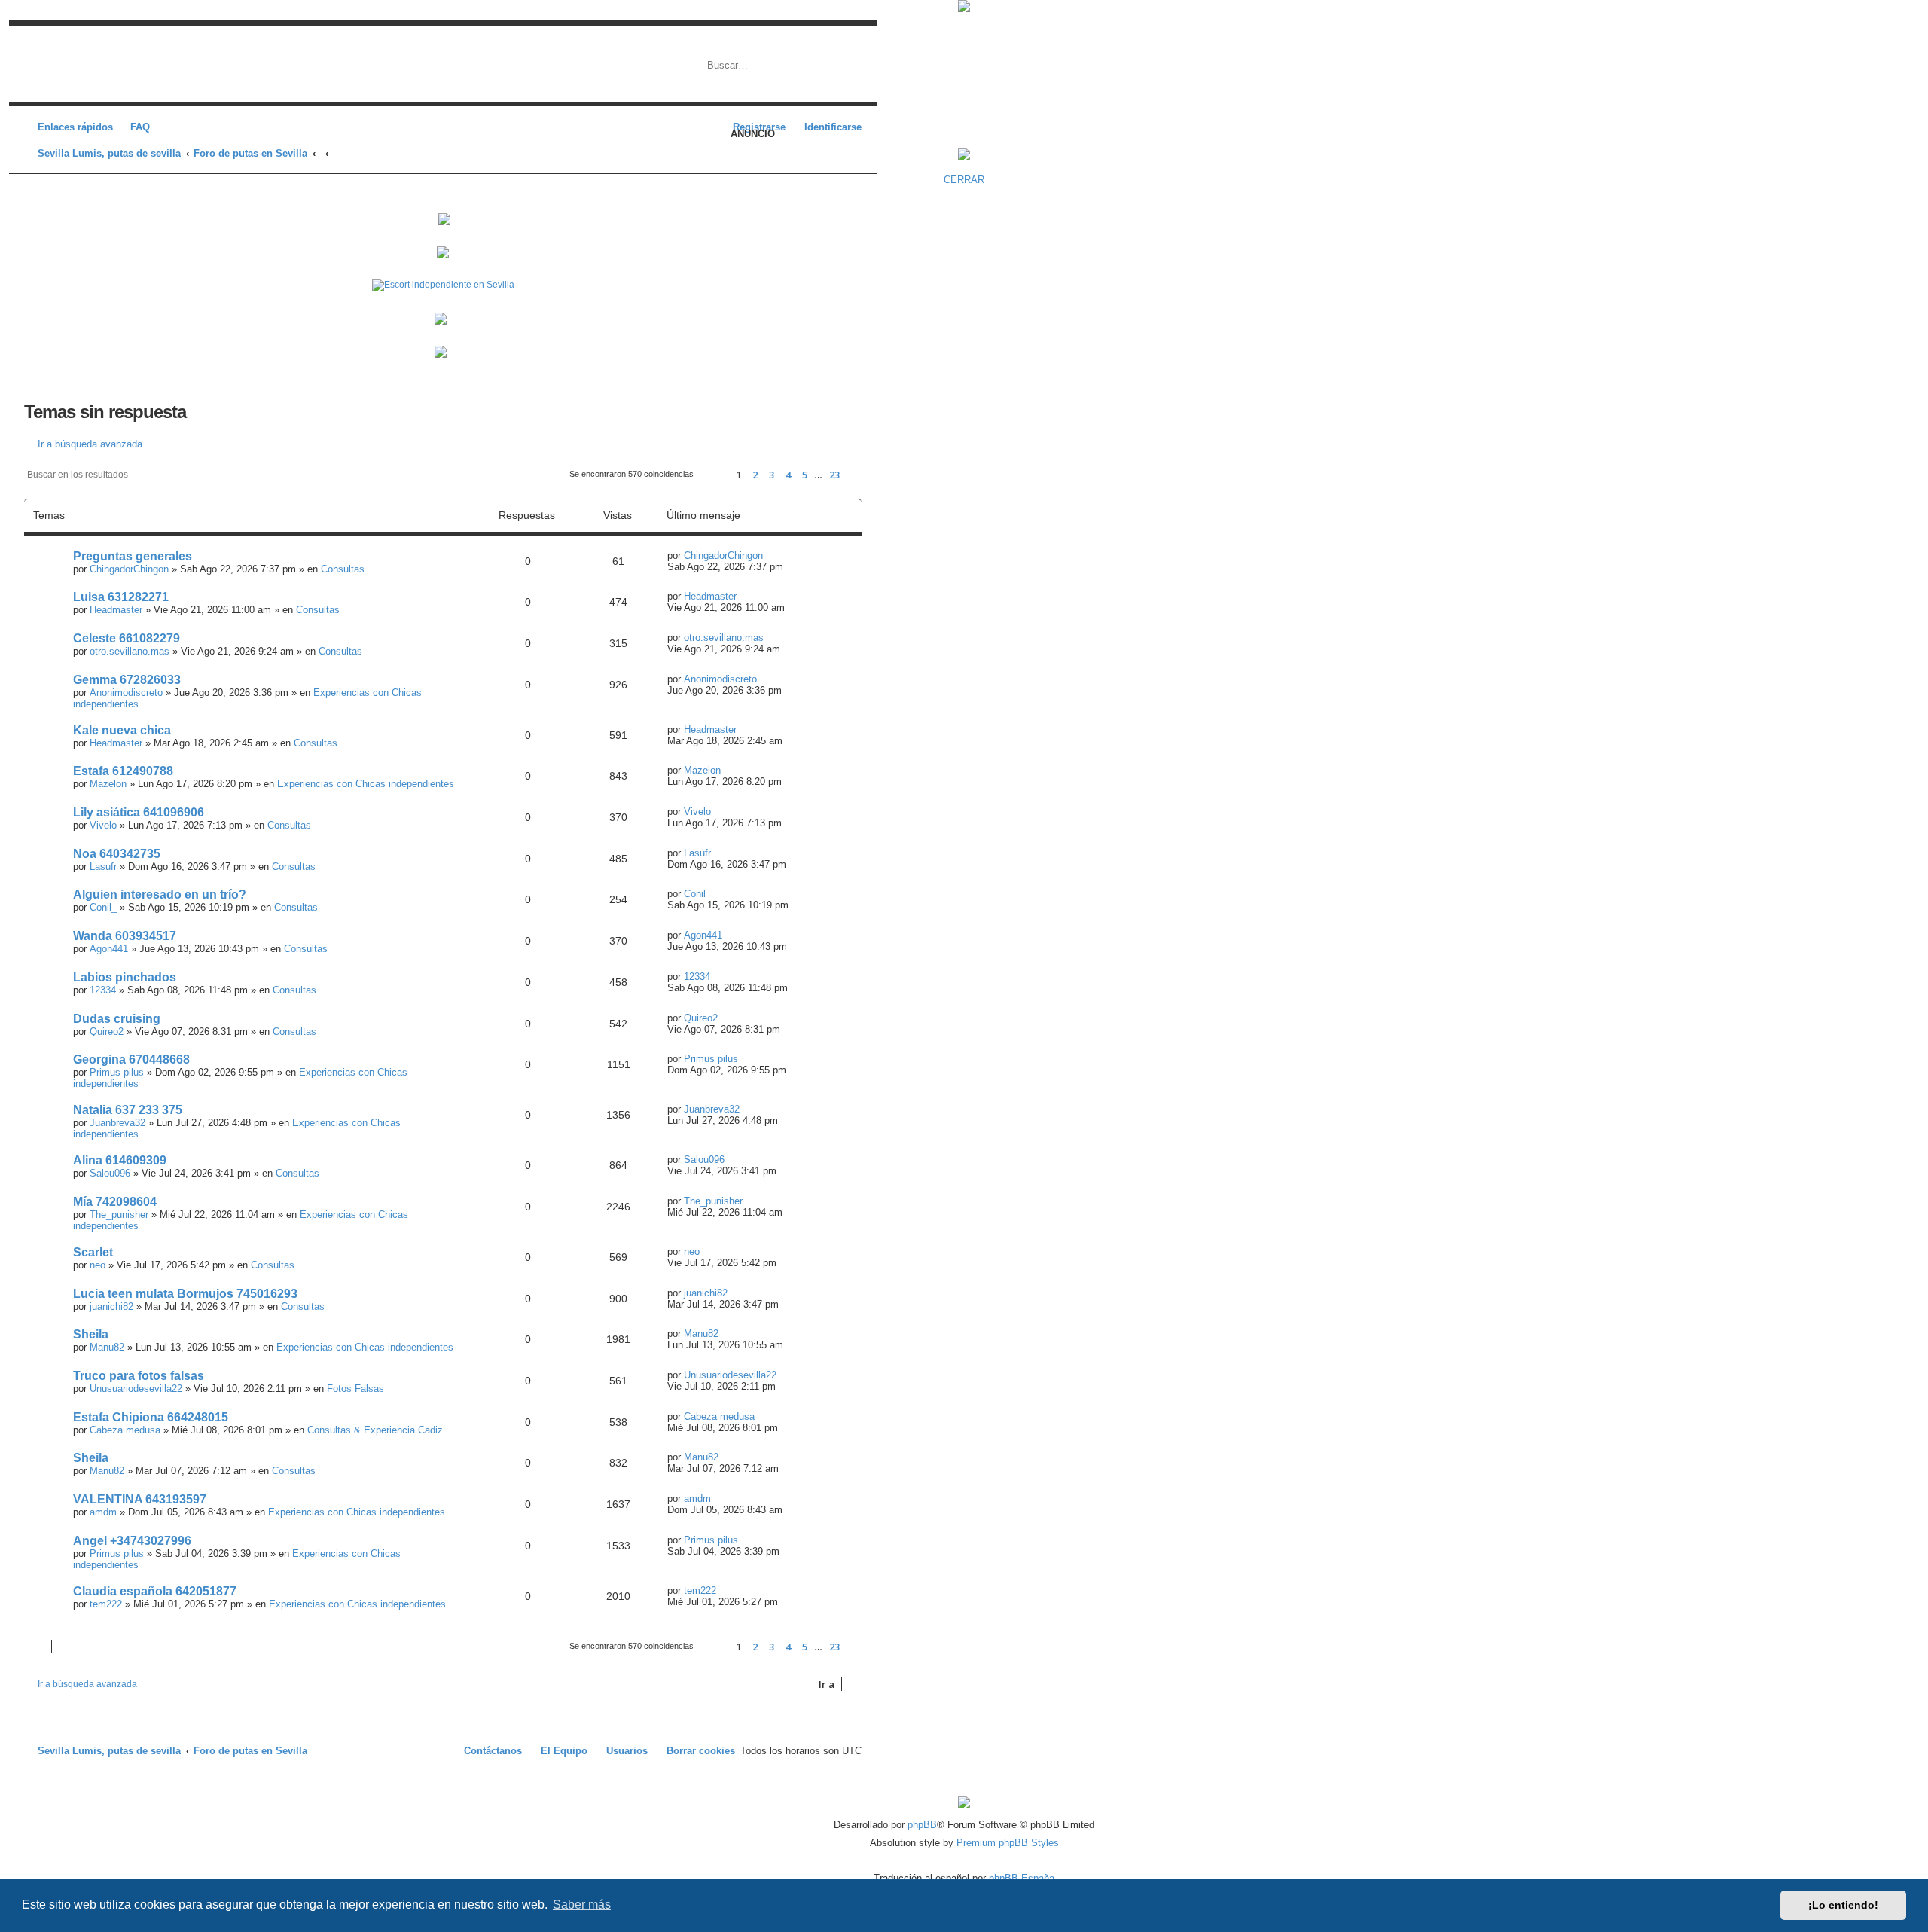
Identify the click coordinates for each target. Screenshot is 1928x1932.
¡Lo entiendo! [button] (1843, 1905)
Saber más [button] (582, 1905)
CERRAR (964, 180)
